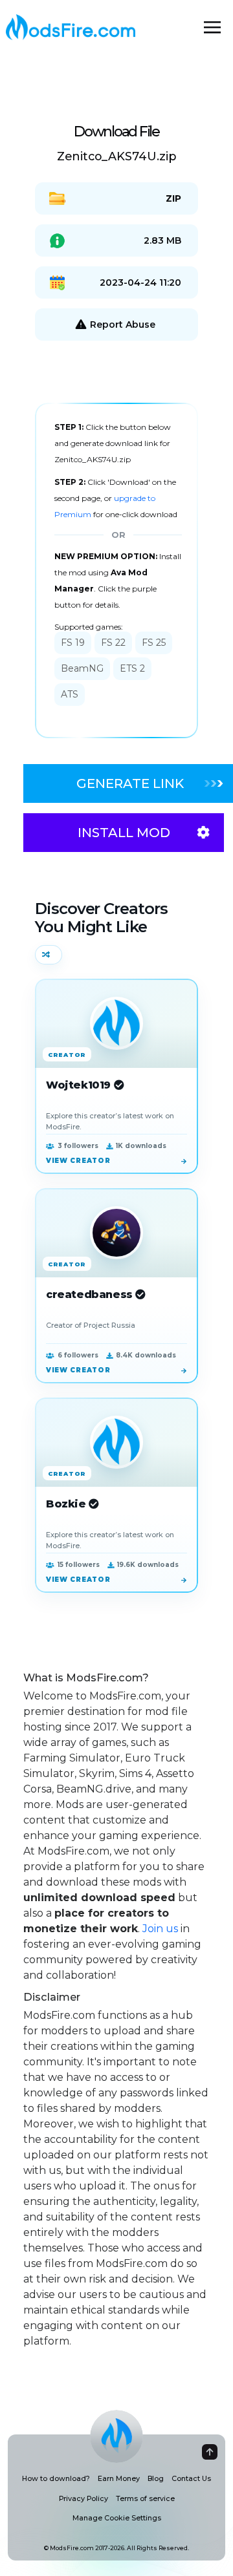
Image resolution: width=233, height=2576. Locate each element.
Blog (156, 2479)
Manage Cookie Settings (117, 2518)
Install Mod (124, 833)
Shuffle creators (49, 955)
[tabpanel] (116, 570)
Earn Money (119, 2479)
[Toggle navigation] (212, 27)
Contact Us (191, 2479)
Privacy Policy (83, 2499)
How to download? (56, 2479)
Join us (160, 1929)
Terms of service (145, 2499)
